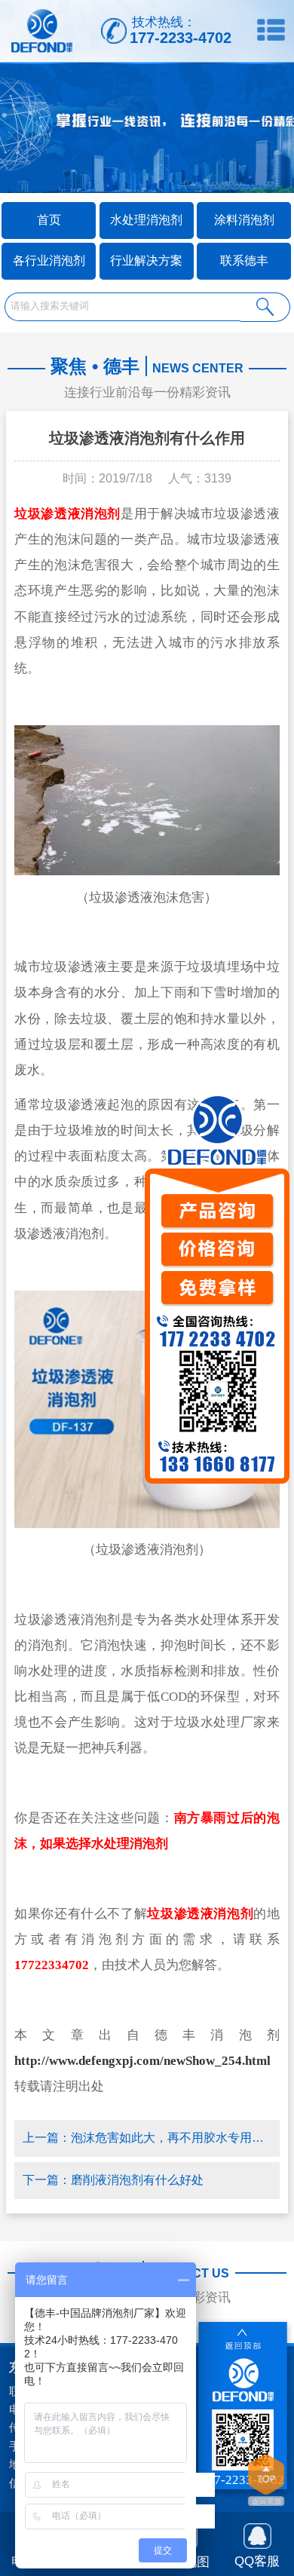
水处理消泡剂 (146, 220)
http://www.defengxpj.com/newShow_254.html (142, 2061)
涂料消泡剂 (244, 220)
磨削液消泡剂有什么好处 (137, 2180)
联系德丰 (244, 260)
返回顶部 (266, 2482)
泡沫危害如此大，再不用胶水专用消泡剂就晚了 (171, 2138)
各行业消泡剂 (49, 260)
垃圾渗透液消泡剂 (67, 514)
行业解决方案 (146, 260)
